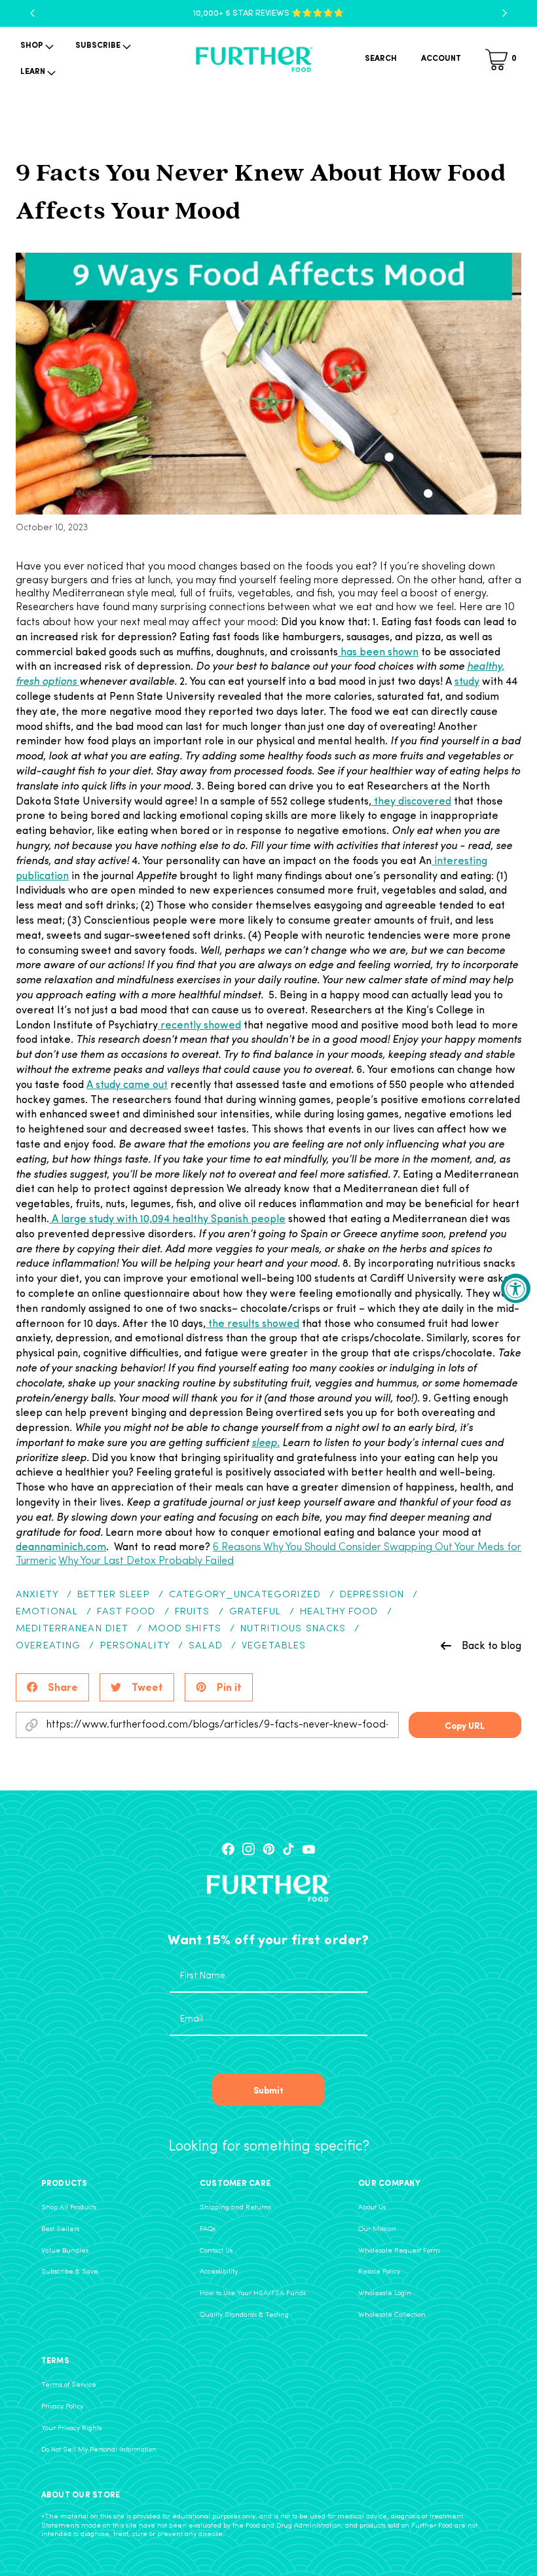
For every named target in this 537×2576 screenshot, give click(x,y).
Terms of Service (69, 2385)
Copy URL (465, 1725)
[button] (36, 46)
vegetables (274, 1646)
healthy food (339, 1612)
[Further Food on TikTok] (288, 1849)
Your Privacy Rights (71, 2428)
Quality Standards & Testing (244, 2315)
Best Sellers (60, 2229)
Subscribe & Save (70, 2272)
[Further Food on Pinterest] (269, 1849)
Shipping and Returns (235, 2208)
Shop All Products (69, 2208)
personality (135, 1646)
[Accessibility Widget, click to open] (516, 1288)
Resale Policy (379, 2272)
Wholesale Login (385, 2294)
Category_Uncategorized (245, 1595)
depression (372, 1595)
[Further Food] (254, 60)
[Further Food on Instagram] (249, 1849)
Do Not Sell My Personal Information (99, 2450)
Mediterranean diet (72, 1629)
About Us (372, 2208)
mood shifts (185, 1629)
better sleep (114, 1595)
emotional (47, 1612)
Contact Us (216, 2251)
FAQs (208, 2229)
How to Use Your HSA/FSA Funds (253, 2294)
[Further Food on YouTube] (309, 1849)
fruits (193, 1612)
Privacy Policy (62, 2407)
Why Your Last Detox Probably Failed (146, 1561)
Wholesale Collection (392, 2315)
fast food (126, 1612)
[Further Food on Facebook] (228, 1849)
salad (206, 1646)
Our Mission (377, 2229)
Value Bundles (65, 2251)
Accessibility (219, 2272)
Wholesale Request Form (399, 2251)
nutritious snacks (293, 1629)
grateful (255, 1612)
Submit (268, 2090)
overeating (48, 1646)
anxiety (37, 1595)
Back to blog (491, 1645)
